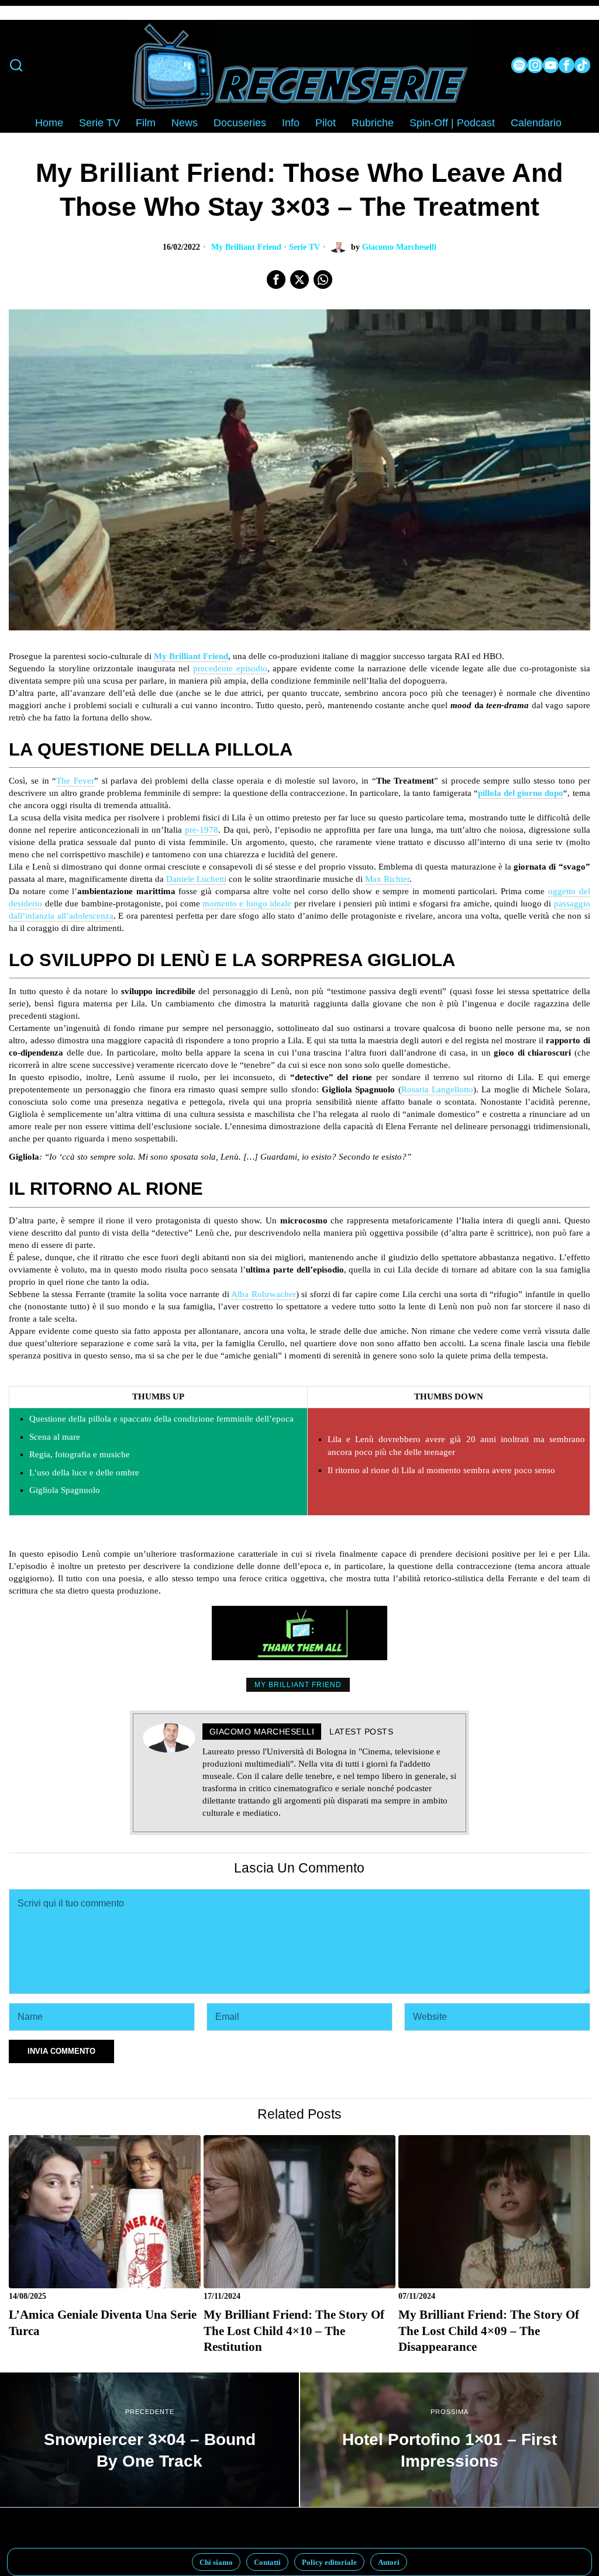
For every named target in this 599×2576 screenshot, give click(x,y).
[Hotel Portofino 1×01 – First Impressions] (450, 2440)
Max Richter (387, 879)
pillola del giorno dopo (521, 793)
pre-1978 (202, 830)
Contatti (267, 2562)
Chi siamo (216, 2562)
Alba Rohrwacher (263, 1294)
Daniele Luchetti (196, 879)
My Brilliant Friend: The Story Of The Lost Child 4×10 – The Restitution (294, 2331)
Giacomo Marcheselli (399, 247)
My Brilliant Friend (246, 247)
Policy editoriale (329, 2562)
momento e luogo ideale (247, 904)
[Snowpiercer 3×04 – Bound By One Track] (149, 2440)
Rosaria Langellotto (437, 1089)
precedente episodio (230, 668)
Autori (389, 2562)
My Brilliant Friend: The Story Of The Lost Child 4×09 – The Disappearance (489, 2331)
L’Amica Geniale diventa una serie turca (103, 2322)
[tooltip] (519, 65)
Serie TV (304, 247)
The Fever (75, 781)
